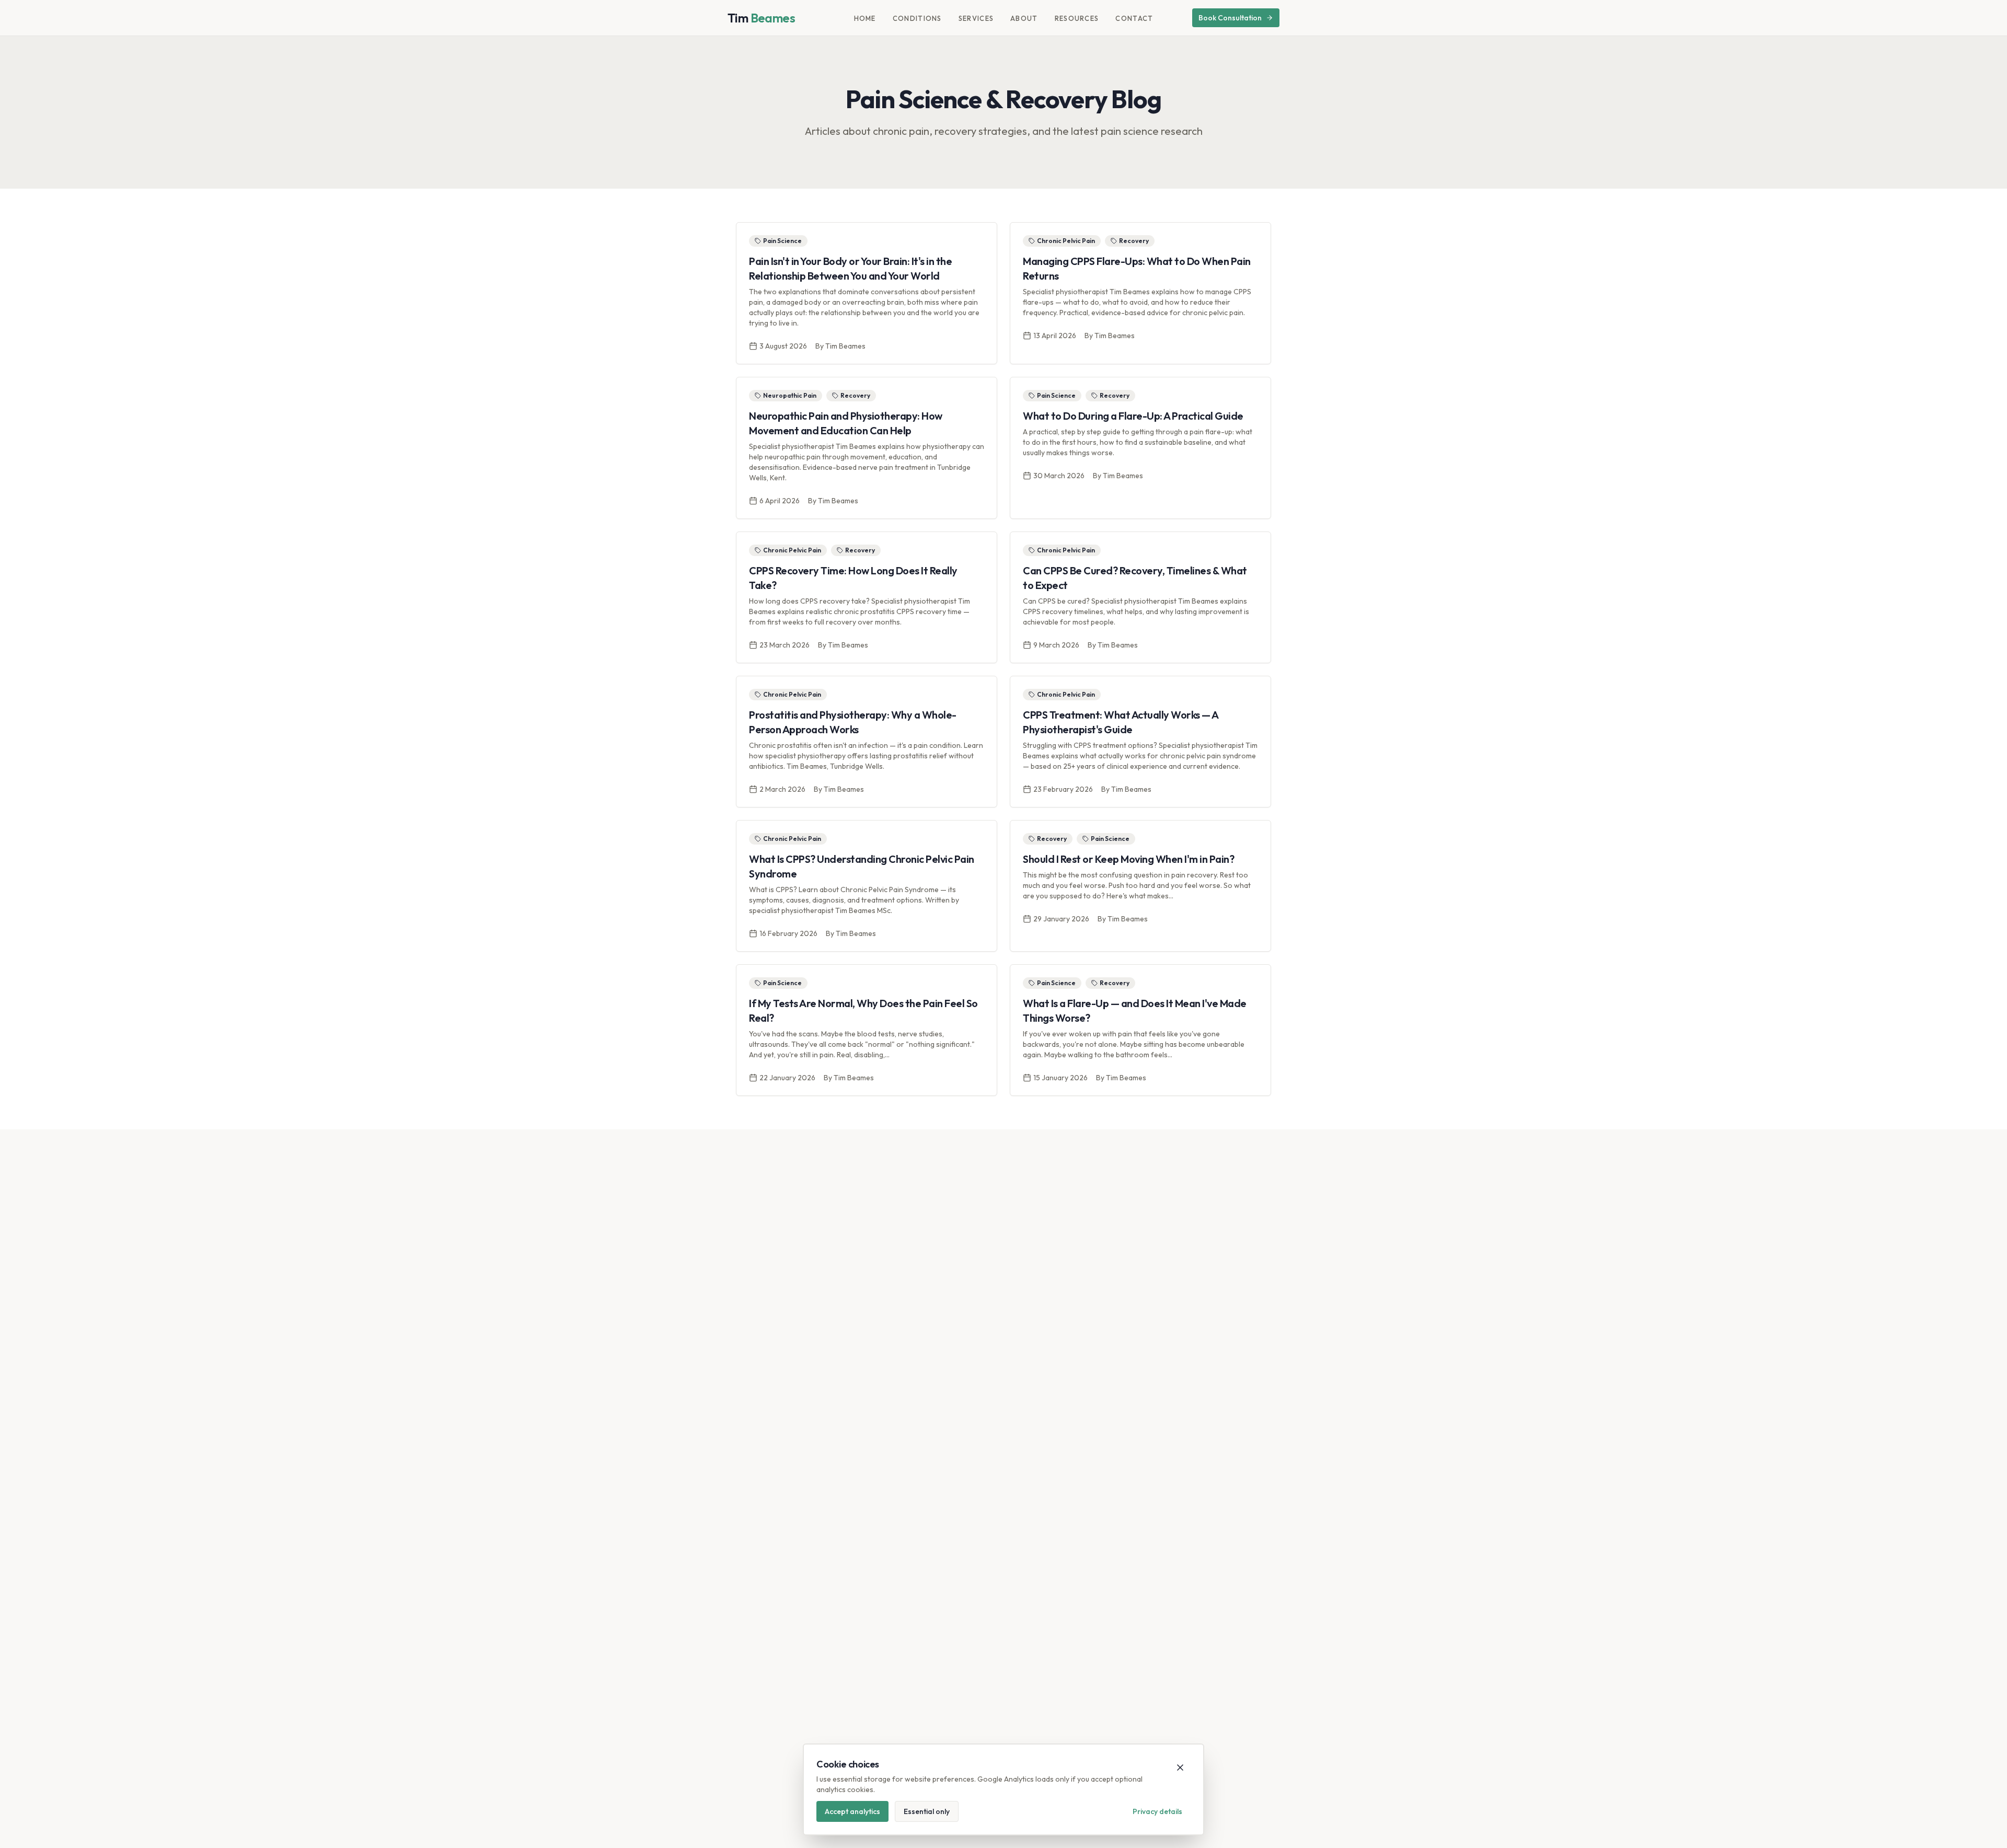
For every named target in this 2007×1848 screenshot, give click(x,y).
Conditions (917, 18)
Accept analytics (852, 1811)
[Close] (1180, 1768)
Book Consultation (1230, 18)
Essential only (927, 1811)
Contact (1134, 18)
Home (865, 18)
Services (976, 18)
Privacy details (1157, 1811)
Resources (1077, 18)
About (1024, 18)
